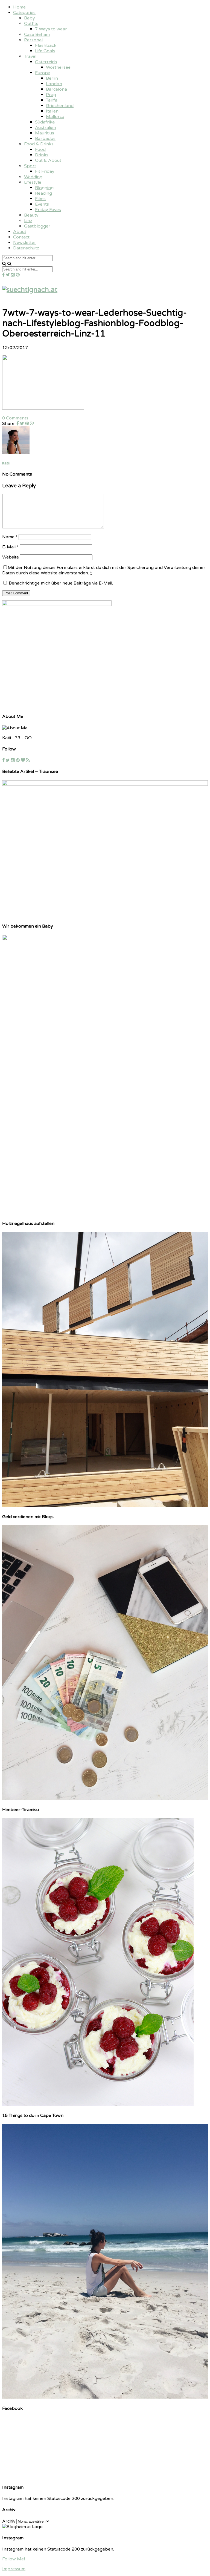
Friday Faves (48, 210)
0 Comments (15, 418)
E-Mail (10, 547)
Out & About (48, 160)
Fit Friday (45, 171)
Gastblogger (37, 226)
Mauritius (45, 133)
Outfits (31, 24)
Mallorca (55, 117)
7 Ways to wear (51, 29)
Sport (30, 166)
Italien (52, 111)
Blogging (44, 188)
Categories (24, 13)
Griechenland (60, 106)
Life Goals (45, 51)
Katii (6, 463)
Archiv (9, 2521)
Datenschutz (26, 248)
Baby (30, 18)
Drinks (42, 155)
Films (40, 199)
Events (42, 204)
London (54, 84)
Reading (43, 193)
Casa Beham (37, 34)
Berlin (52, 78)
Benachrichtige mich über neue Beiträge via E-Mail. (61, 583)
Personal (33, 40)
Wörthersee (58, 67)
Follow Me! (14, 2559)
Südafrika (45, 122)
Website (11, 557)
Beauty (31, 215)
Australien (46, 128)
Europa (43, 73)
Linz (28, 221)
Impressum (14, 2569)
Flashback (46, 45)
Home (19, 7)
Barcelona (56, 89)
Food (40, 149)
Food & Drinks (39, 144)
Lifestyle (33, 182)
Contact (21, 237)
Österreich (46, 62)
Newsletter (25, 243)
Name (10, 537)
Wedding (33, 177)
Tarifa (52, 100)
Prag (51, 95)
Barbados (45, 139)
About (20, 232)
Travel (30, 56)
